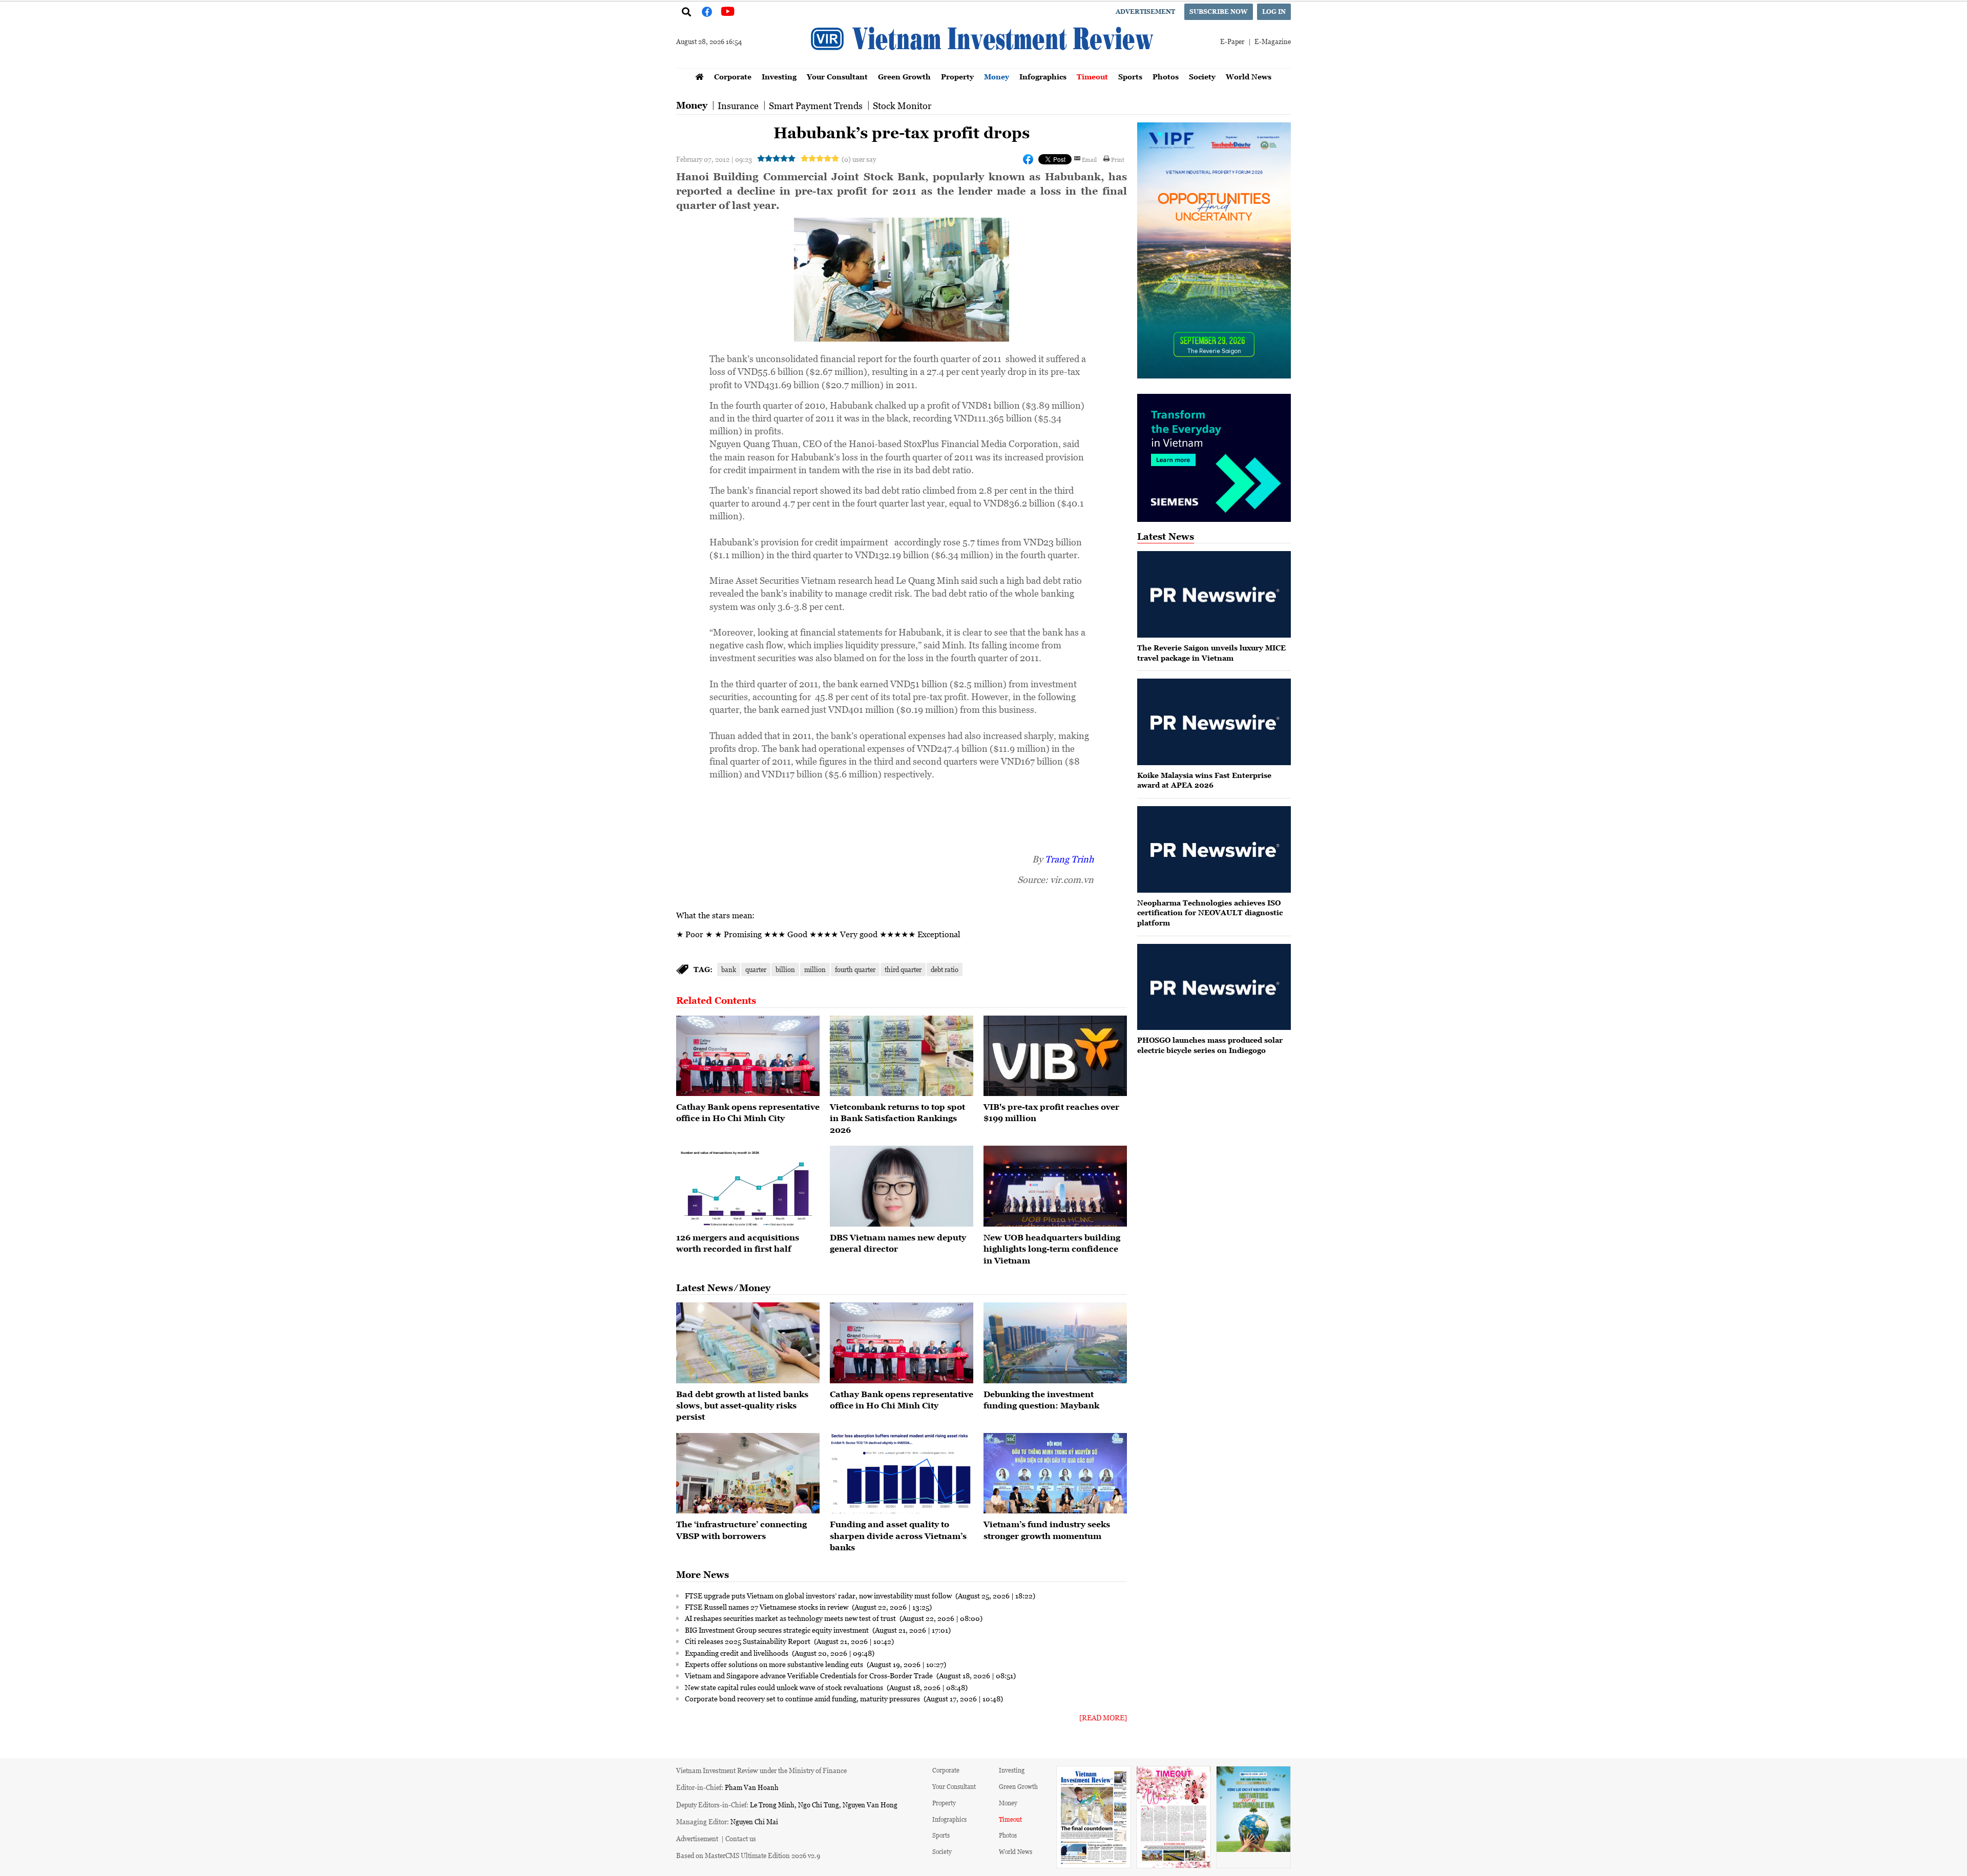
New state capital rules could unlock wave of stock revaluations (785, 1687)
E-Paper (1232, 41)
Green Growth (904, 77)
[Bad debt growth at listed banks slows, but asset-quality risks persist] (748, 1343)
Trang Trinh (1069, 859)
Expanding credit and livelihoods (737, 1653)
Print (1118, 159)
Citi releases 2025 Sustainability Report (748, 1641)
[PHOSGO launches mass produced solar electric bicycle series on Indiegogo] (1214, 987)
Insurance (738, 106)
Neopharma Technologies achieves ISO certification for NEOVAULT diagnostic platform (1210, 913)
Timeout (1092, 77)
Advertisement (1145, 12)
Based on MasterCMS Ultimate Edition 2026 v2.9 (748, 1855)
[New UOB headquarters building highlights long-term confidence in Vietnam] (1055, 1186)
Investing (779, 77)
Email (1089, 159)
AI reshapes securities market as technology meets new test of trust (791, 1618)
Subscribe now (1219, 12)
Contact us (741, 1838)
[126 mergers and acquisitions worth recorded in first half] (748, 1186)
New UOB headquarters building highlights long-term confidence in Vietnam (1052, 1249)
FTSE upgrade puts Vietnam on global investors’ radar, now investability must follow (819, 1595)
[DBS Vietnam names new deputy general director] (902, 1186)
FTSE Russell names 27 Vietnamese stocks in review (767, 1607)
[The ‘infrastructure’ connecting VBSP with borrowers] (748, 1473)
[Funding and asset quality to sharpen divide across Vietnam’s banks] (902, 1473)
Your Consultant (837, 77)
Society (1202, 77)
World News (1249, 77)
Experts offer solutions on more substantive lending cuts (775, 1664)
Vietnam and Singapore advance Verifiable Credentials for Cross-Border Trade (810, 1675)
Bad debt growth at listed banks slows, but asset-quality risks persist (742, 1406)
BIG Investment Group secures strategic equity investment (778, 1630)
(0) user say (859, 159)
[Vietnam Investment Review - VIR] (983, 65)
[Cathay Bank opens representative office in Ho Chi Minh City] (748, 1056)
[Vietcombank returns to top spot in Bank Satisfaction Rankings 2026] (902, 1056)
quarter (756, 969)
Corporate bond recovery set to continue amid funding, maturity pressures (803, 1698)
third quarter (903, 969)
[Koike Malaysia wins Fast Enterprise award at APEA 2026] (1214, 722)
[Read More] (1103, 1717)
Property (957, 77)
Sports (1130, 77)
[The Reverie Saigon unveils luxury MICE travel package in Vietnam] (1214, 594)
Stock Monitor (902, 106)
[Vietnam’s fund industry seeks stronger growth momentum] (1055, 1473)
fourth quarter (855, 969)
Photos (1166, 77)
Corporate (733, 77)
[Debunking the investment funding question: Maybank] (1055, 1343)
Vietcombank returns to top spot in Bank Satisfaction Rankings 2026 (897, 1118)
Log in (1274, 12)
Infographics (1043, 77)
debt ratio (945, 969)
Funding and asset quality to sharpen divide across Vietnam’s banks (898, 1536)
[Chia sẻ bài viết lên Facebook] (1028, 159)
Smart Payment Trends (816, 106)
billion (785, 969)
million (815, 969)
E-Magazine (1273, 41)
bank (729, 969)
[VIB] (1055, 1056)
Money (997, 77)
